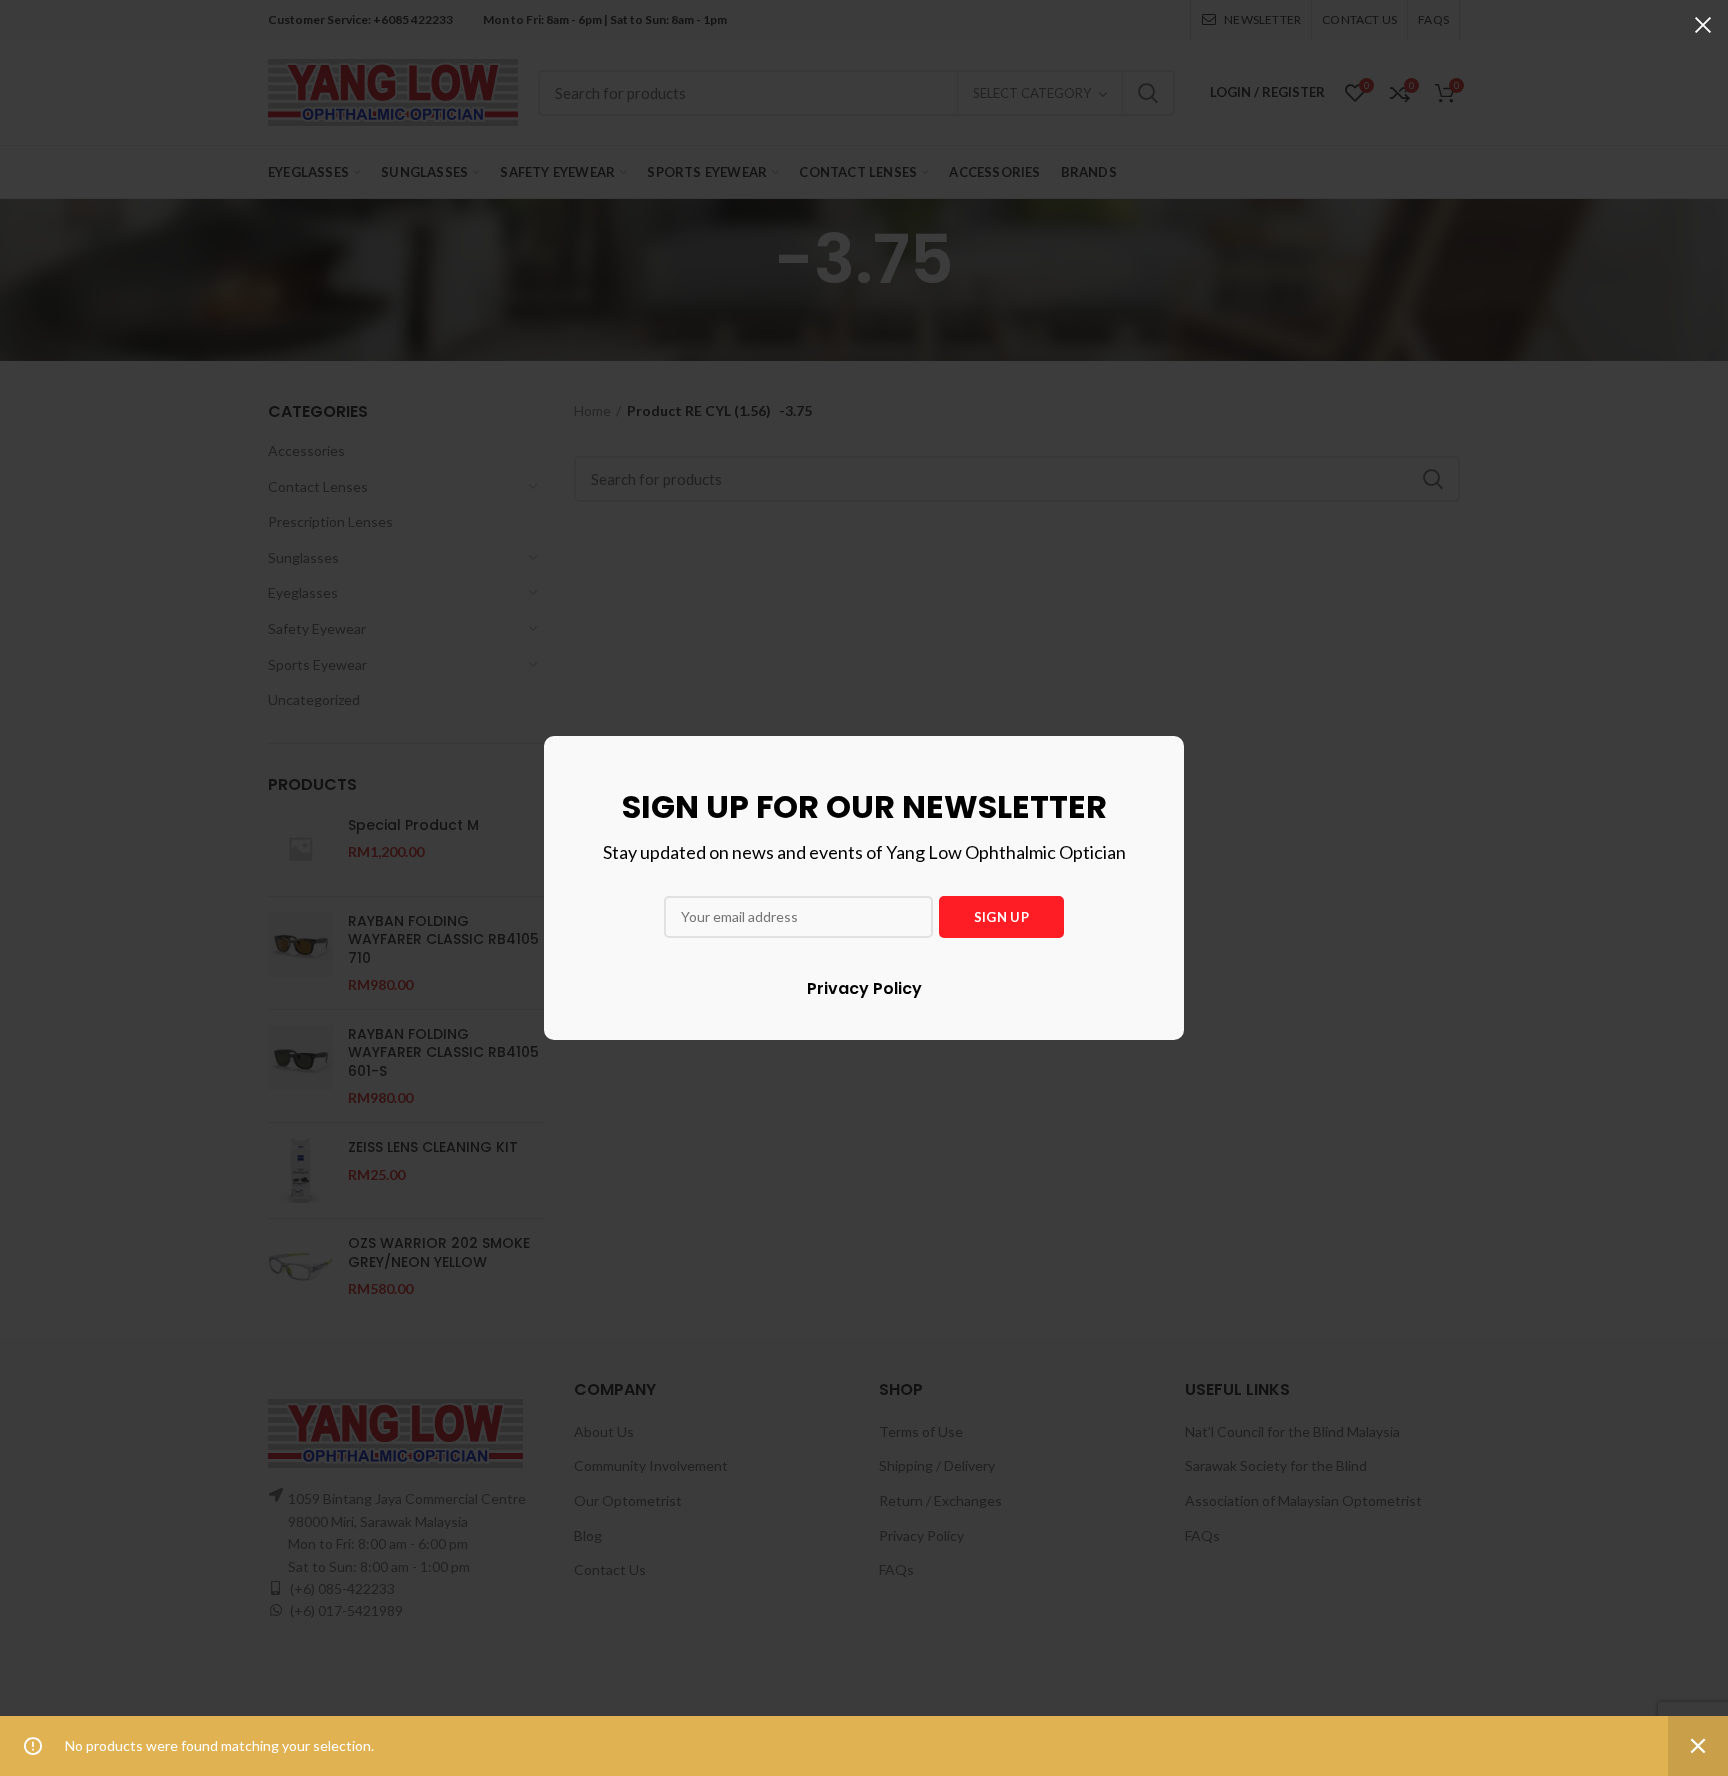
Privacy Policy (864, 988)
